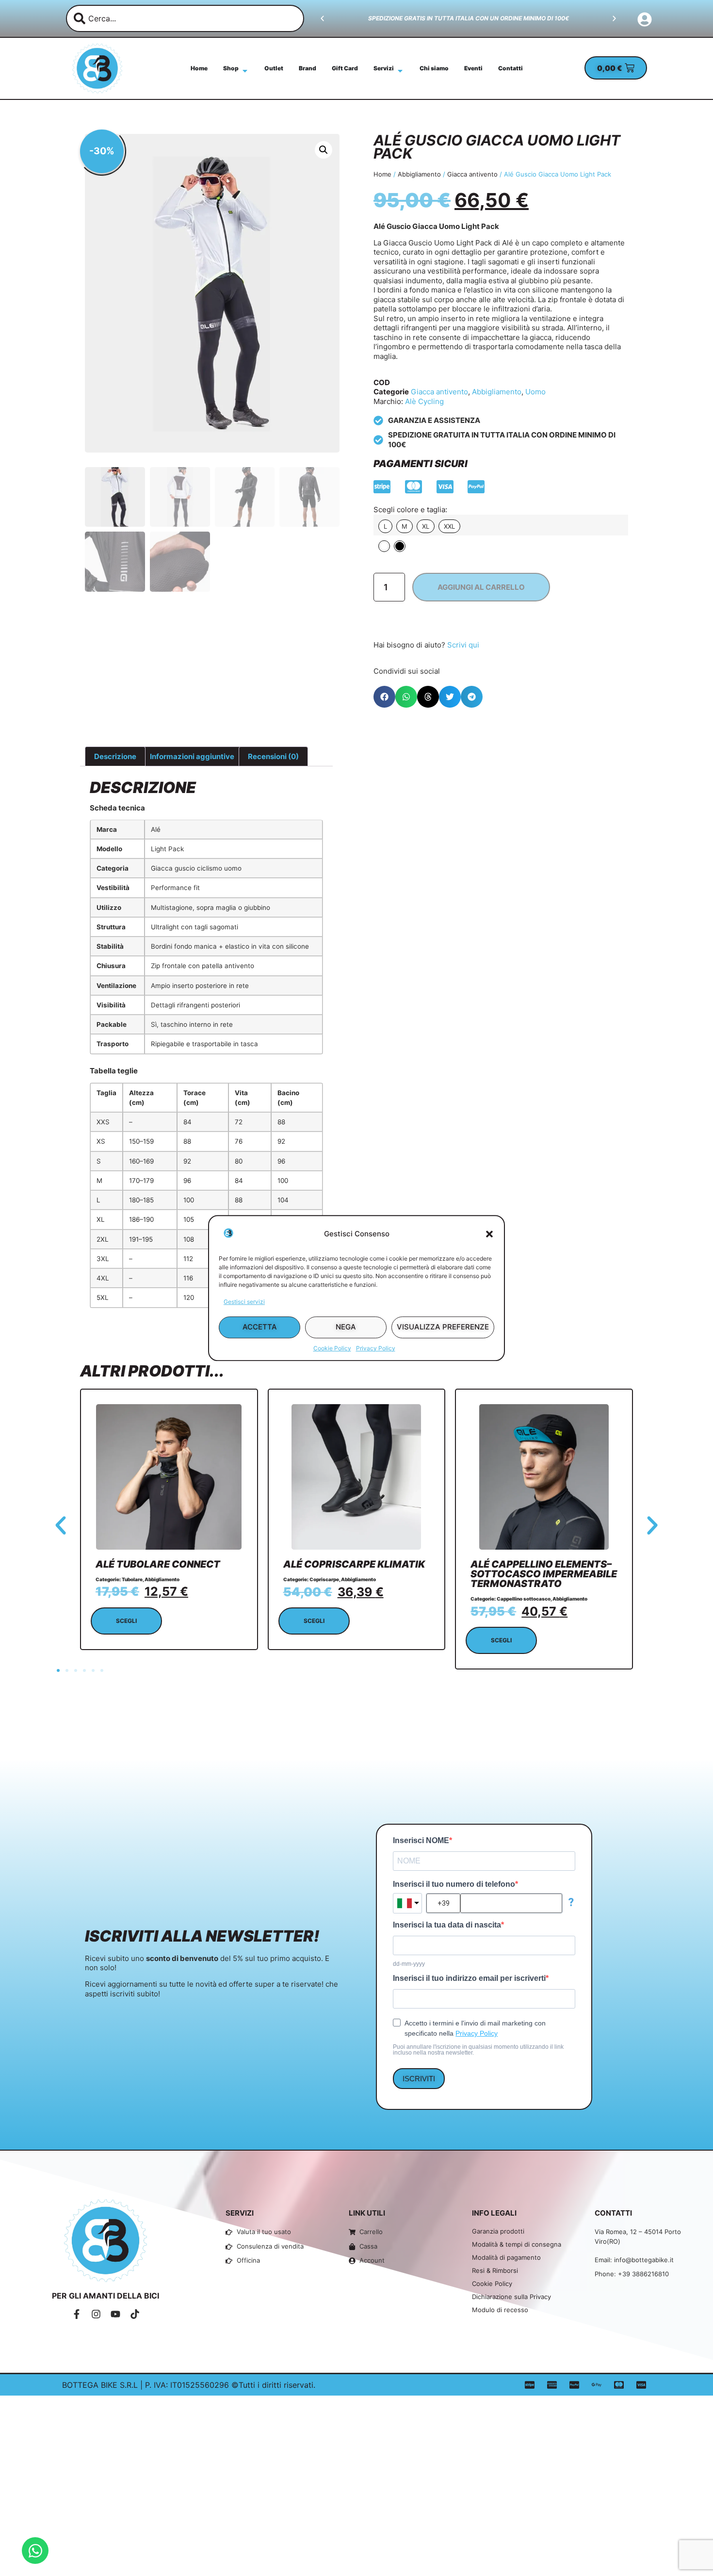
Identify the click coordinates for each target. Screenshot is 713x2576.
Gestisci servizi (244, 1302)
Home (382, 174)
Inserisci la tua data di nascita (447, 1925)
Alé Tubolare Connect (158, 1564)
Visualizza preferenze (443, 1327)
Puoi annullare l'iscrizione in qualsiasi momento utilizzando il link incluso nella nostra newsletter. (478, 2050)
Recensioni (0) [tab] (273, 756)
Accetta (260, 1327)
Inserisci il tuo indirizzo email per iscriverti (469, 1978)
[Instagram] (96, 2314)
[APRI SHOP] (245, 71)
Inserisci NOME (421, 1841)
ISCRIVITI (419, 2079)
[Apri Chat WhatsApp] (35, 2551)
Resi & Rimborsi (495, 2270)
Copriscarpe (324, 1579)
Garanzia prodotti (498, 2231)
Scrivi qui (463, 645)
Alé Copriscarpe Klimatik (354, 1564)
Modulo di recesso (500, 2310)
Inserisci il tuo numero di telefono (454, 1884)
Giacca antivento (472, 174)
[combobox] (185, 18)
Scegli (126, 1621)
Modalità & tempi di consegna (517, 2244)
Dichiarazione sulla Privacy (511, 2297)
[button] (489, 1234)
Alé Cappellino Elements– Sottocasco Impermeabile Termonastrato (544, 1574)
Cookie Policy (332, 1348)
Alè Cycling (424, 401)
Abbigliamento (419, 174)
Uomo (535, 392)
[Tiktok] (135, 2314)
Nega (346, 1327)
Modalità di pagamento (506, 2257)
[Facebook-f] (77, 2314)
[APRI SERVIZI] (400, 71)
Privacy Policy (376, 1348)
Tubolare (132, 1579)
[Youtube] (115, 2314)
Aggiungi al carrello (481, 587)
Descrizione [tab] (115, 756)
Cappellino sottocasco (524, 1599)
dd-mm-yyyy (409, 1964)
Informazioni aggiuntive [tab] (192, 756)
